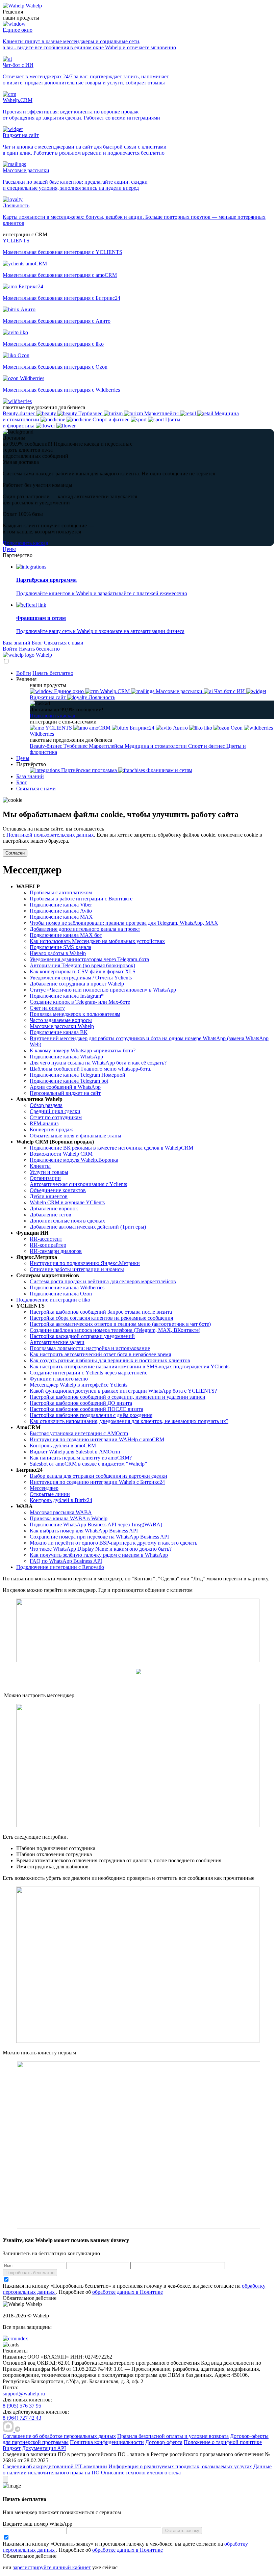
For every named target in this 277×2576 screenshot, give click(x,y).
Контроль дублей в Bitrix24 (61, 1500)
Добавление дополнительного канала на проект (85, 929)
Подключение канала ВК (59, 1032)
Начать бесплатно (39, 649)
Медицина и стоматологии (156, 746)
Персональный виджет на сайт (65, 1093)
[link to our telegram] (18, 2430)
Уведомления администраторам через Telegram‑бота (89, 959)
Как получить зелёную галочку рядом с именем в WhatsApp (99, 1555)
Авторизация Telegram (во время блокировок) (82, 965)
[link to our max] (9, 2430)
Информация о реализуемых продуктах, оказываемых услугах (180, 2466)
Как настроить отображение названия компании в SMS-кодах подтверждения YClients (130, 1366)
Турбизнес (76, 746)
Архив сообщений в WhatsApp (65, 1087)
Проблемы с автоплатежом (61, 892)
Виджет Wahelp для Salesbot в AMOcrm (75, 1452)
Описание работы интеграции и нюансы (77, 1269)
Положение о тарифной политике (223, 2442)
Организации (45, 1178)
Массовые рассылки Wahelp (62, 1026)
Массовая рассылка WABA (61, 1512)
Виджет (12, 2448)
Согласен (15, 853)
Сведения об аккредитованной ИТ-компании (55, 2466)
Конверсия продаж (51, 1129)
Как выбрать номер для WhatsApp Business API (84, 1531)
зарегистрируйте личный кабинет (52, 2567)
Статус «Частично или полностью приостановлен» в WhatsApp (103, 990)
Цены (9, 549)
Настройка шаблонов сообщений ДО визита (81, 1403)
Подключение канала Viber (61, 905)
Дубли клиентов (49, 1196)
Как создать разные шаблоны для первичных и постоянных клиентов (110, 1360)
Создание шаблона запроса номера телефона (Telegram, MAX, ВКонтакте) (115, 1330)
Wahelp (34, 6)
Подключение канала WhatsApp (66, 1057)
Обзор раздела (46, 1105)
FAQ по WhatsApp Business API (66, 1561)
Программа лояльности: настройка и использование (90, 1348)
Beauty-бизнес (47, 746)
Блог (38, 643)
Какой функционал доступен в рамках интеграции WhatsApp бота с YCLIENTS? (123, 1391)
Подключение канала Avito (61, 911)
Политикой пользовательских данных (50, 835)
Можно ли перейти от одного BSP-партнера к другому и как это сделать (114, 1543)
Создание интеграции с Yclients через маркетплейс (89, 1373)
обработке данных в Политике (128, 2292)
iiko (208, 728)
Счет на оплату (47, 1008)
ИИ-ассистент (46, 1239)
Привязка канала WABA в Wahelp (69, 1518)
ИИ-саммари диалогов (56, 1251)
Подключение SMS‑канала (60, 947)
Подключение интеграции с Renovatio (60, 1567)
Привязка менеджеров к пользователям (75, 1014)
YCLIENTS (59, 728)
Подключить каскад (26, 543)
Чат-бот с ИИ (230, 691)
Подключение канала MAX (61, 917)
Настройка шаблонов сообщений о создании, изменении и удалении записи (118, 1397)
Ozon (237, 728)
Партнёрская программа (89, 770)
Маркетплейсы (107, 746)
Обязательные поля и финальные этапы (75, 1136)
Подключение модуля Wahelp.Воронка (74, 1160)
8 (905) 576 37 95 (22, 2406)
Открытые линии (50, 1494)
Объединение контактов (58, 1190)
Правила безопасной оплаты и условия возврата (173, 2436)
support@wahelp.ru (24, 2394)
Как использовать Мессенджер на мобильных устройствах (97, 941)
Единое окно (69, 691)
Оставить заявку (182, 2531)
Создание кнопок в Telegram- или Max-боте (80, 1002)
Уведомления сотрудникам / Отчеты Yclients (81, 978)
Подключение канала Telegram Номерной (78, 1075)
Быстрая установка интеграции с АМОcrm (79, 1433)
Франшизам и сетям (169, 770)
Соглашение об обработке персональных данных (59, 2436)
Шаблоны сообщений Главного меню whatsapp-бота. (91, 1069)
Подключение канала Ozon (61, 1294)
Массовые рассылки (179, 691)
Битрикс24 (142, 728)
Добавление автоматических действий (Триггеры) (88, 1227)
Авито (180, 728)
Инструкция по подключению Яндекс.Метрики (85, 1263)
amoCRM (100, 728)
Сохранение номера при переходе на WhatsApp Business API (99, 1537)
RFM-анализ (44, 1123)
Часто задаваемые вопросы (61, 1020)
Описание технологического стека (141, 2473)
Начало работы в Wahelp (58, 953)
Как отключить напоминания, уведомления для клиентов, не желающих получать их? (129, 1421)
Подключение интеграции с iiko (53, 1300)
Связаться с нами (64, 643)
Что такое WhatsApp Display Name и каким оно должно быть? (101, 1549)
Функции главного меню (59, 1379)
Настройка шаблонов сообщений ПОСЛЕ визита (86, 1409)
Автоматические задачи (57, 1342)
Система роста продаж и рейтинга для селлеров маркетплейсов (103, 1281)
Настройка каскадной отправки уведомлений (82, 1336)
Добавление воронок (54, 1208)
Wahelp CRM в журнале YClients (67, 1202)
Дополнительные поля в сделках (67, 1221)
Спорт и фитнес (207, 746)
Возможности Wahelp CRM (61, 1154)
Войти (10, 649)
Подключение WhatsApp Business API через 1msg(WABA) (96, 1524)
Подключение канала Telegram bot (69, 1081)
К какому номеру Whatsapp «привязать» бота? (83, 1050)
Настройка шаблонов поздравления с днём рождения (91, 1415)
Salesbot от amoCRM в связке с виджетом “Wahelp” (88, 1464)
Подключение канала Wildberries (67, 1287)
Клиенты (40, 1166)
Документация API (44, 2448)
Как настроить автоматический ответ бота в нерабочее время (100, 1354)
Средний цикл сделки (55, 1111)
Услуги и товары (49, 1172)
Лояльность (101, 697)
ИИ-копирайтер (48, 1245)
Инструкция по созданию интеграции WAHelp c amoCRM (97, 1439)
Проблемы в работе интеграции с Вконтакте (81, 899)
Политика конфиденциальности (107, 2442)
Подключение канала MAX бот (66, 935)
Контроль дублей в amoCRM (63, 1445)
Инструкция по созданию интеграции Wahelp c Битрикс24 (97, 1482)
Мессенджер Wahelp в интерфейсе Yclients (79, 1385)
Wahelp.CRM (115, 691)
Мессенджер (44, 1488)
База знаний (17, 643)
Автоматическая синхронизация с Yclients (78, 1184)
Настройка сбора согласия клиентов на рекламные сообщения (101, 1318)
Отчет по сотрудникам (56, 1117)
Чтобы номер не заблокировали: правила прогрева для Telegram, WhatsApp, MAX (124, 923)
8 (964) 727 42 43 (22, 2418)
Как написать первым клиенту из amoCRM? (81, 1458)
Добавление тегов (51, 1215)
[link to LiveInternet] (159, 2381)
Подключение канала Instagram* (67, 996)
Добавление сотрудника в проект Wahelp (77, 984)
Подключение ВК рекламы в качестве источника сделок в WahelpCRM (111, 1148)
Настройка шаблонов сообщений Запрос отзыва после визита (101, 1312)
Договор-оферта (164, 2442)
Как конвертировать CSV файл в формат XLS (83, 971)
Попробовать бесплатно (30, 2273)
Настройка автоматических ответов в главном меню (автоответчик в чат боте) (120, 1324)
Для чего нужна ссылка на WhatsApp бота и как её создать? (98, 1063)
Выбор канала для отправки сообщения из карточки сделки (98, 1476)
